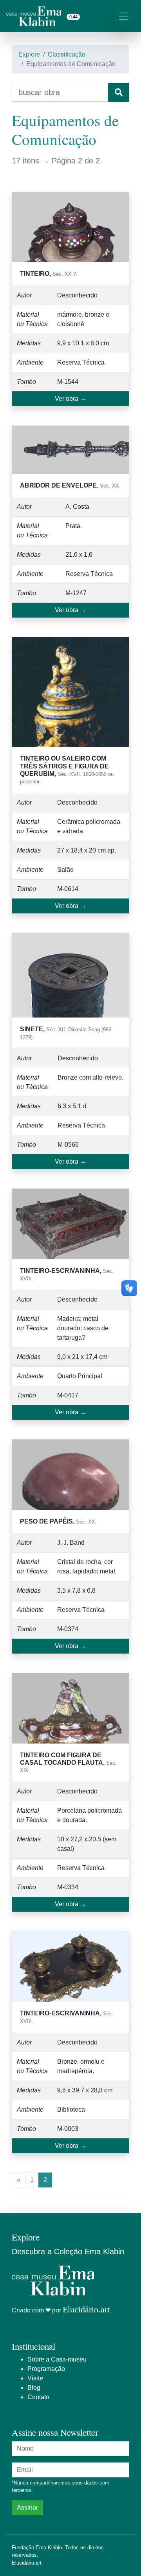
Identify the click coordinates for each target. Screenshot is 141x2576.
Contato (38, 2397)
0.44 (73, 17)
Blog (34, 2388)
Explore (29, 54)
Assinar (27, 2507)
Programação (46, 2369)
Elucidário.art (86, 2309)
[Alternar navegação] (124, 16)
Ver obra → (70, 399)
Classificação (67, 54)
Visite (35, 2378)
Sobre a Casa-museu (57, 2359)
